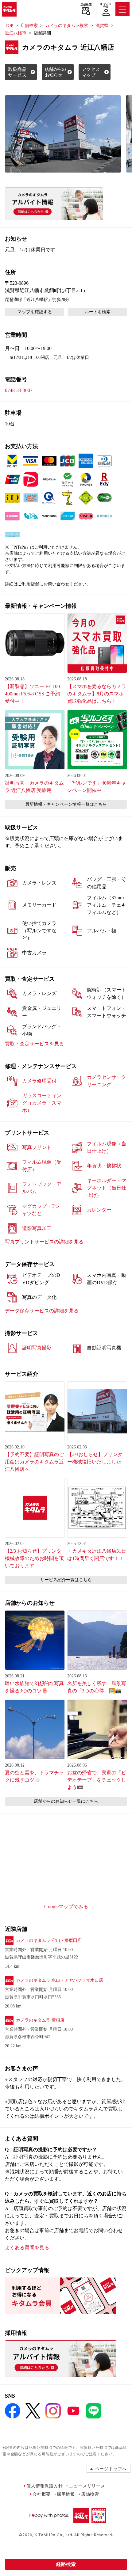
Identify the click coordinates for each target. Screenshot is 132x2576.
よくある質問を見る (27, 2248)
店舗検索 (86, 5)
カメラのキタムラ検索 (67, 26)
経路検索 (66, 2564)
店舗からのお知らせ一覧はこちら (66, 1801)
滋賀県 (102, 26)
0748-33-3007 (19, 390)
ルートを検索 (98, 312)
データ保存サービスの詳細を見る (42, 1311)
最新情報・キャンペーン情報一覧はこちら (66, 804)
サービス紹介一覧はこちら (66, 1580)
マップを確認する (35, 312)
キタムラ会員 (106, 5)
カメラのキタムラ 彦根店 (40, 2020)
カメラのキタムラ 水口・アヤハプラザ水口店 (60, 1980)
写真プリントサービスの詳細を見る (44, 1242)
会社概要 (42, 2494)
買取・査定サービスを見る (34, 1044)
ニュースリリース (87, 2486)
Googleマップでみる (66, 1906)
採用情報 (66, 2494)
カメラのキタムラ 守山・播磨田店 (49, 1941)
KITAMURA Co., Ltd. (54, 2535)
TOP (9, 26)
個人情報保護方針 (45, 2486)
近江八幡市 (16, 33)
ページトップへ (111, 2469)
